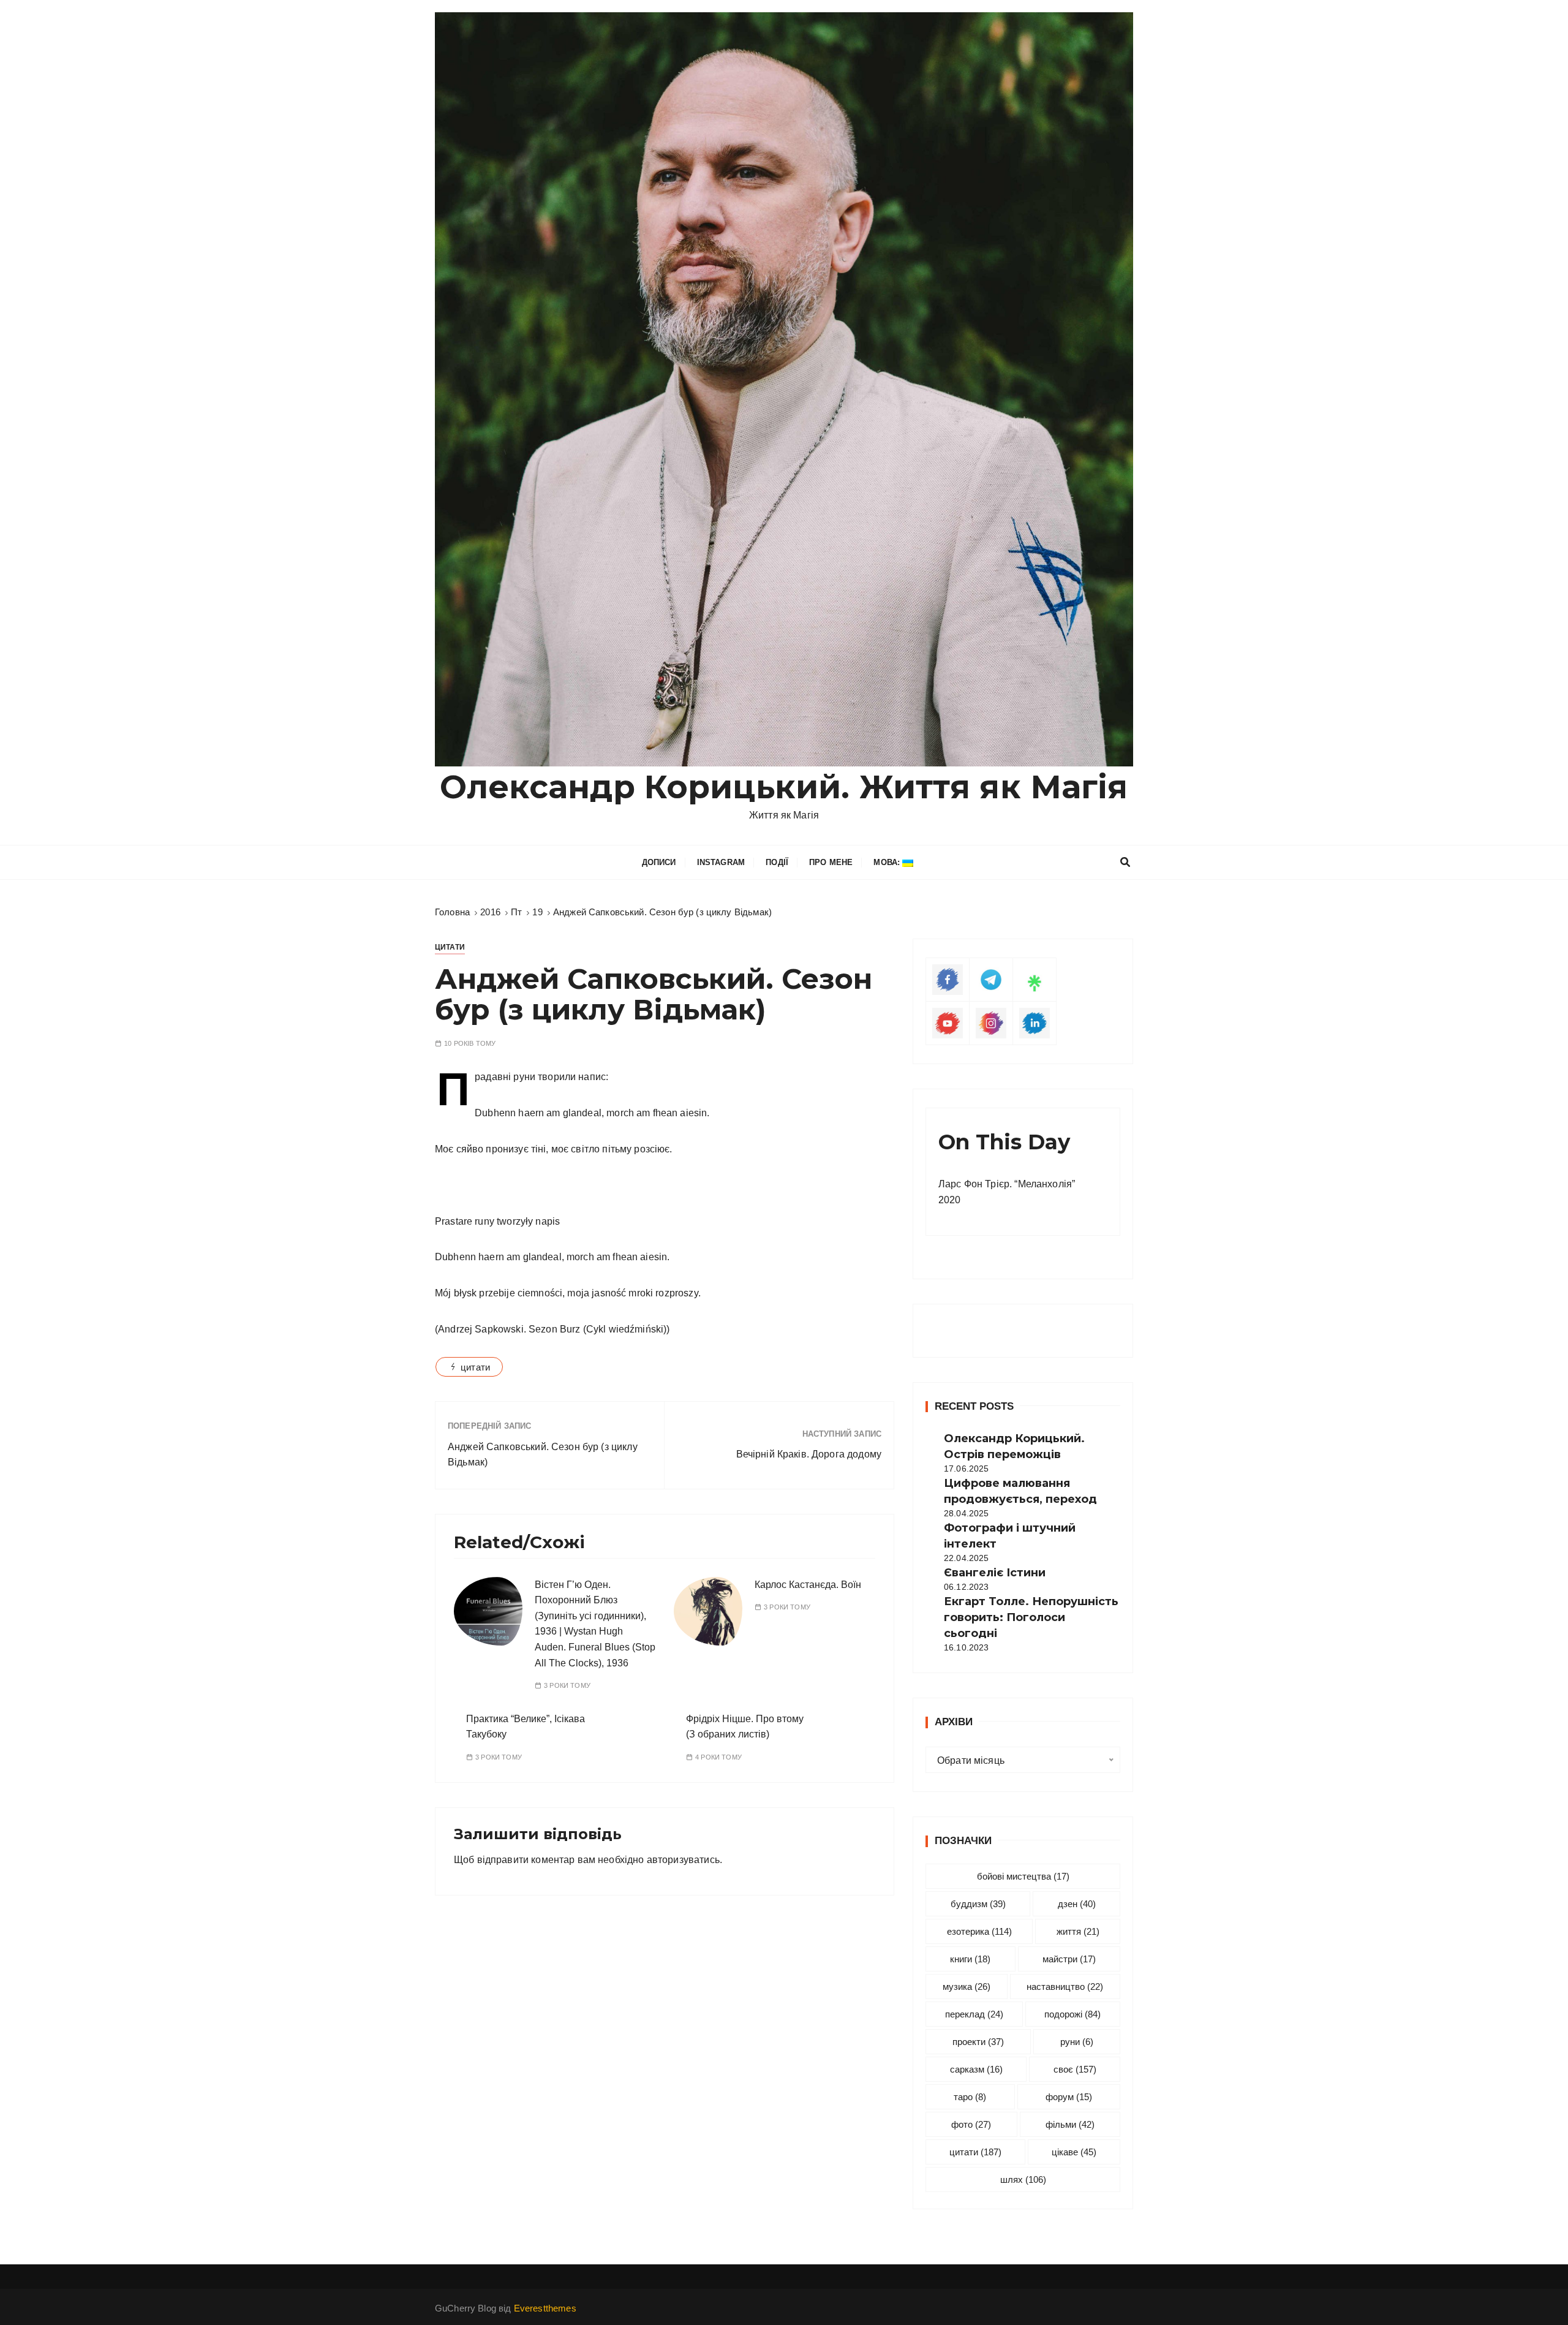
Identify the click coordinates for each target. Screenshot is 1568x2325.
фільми (1070, 2124)
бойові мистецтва (1023, 1876)
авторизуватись (683, 1860)
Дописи (659, 862)
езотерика (979, 1931)
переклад (974, 2014)
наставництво (1065, 1987)
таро (970, 2097)
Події (777, 862)
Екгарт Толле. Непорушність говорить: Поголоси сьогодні (1031, 1617)
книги (970, 1959)
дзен (1077, 1904)
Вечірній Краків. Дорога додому (809, 1454)
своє (1075, 2069)
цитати (475, 1367)
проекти (978, 2042)
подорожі (1072, 2014)
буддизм (978, 1904)
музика (967, 1987)
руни (1077, 2042)
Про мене (831, 862)
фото (971, 2124)
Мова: (888, 862)
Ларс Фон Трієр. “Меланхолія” (1007, 1184)
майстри (1069, 1959)
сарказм (976, 2069)
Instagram (721, 862)
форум (1069, 2097)
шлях (1023, 2179)
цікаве (1074, 2152)
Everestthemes (545, 2308)
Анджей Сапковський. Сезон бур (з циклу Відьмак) (543, 1455)
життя (1078, 1931)
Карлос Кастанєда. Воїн (808, 1585)
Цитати (450, 947)
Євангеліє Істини (995, 1573)
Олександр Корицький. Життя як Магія (784, 787)
